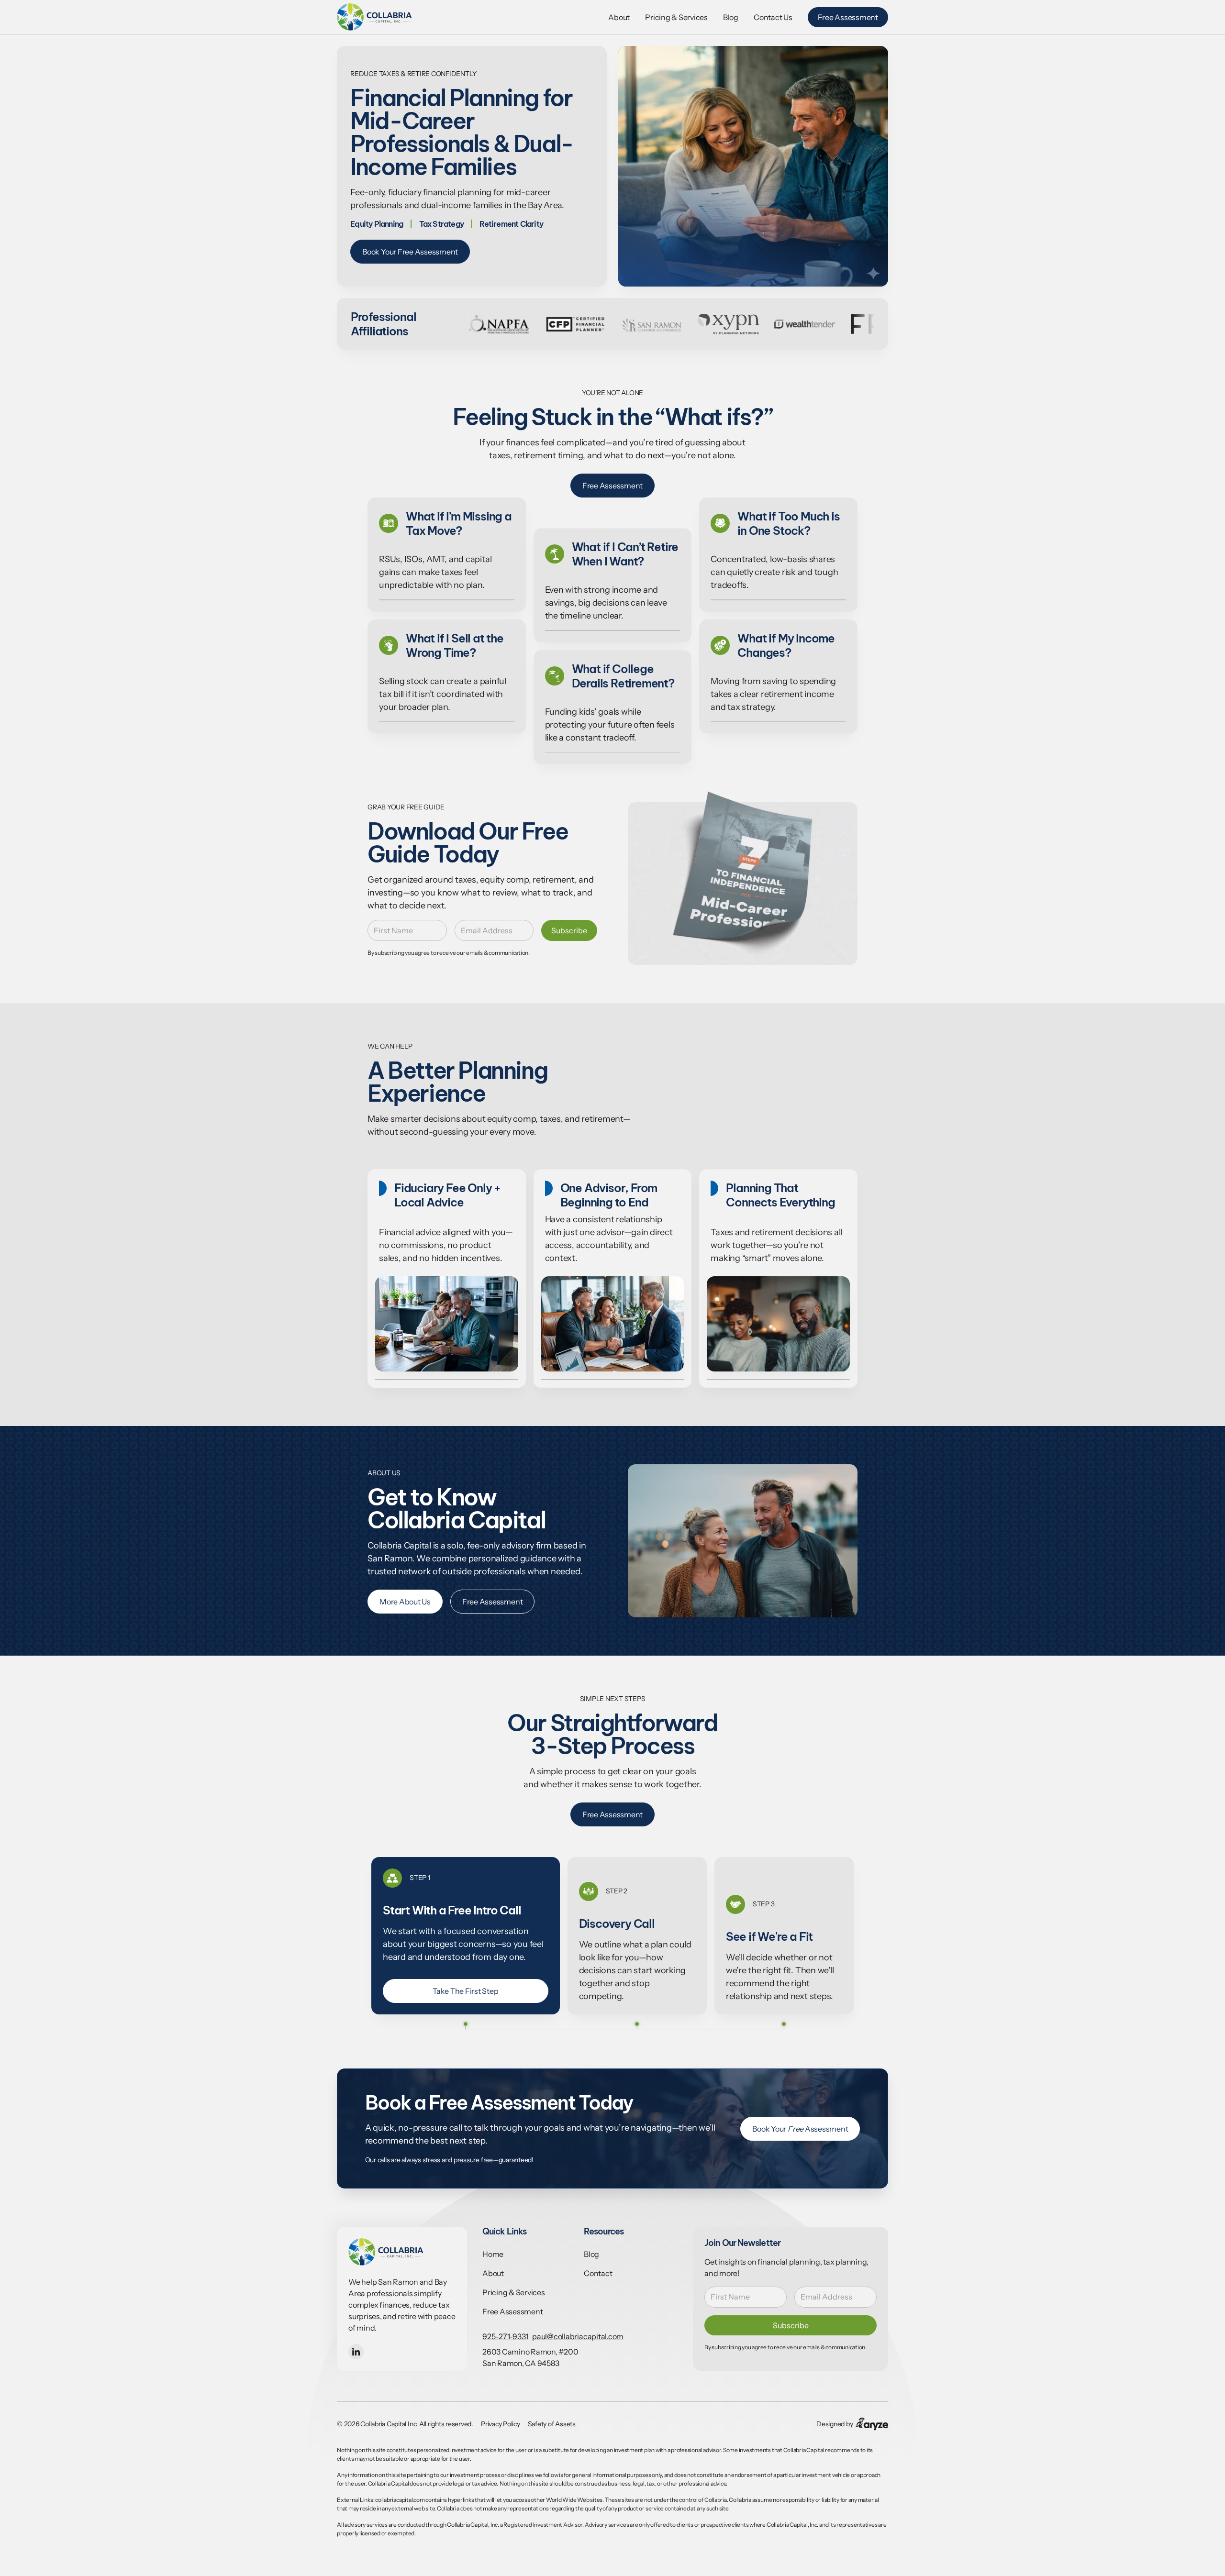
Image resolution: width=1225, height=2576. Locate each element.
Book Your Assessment (800, 2129)
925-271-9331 (505, 2336)
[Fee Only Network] (871, 324)
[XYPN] (641, 324)
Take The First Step (465, 1991)
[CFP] (488, 324)
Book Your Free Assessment (410, 252)
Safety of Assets (552, 2424)
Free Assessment (848, 17)
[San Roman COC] (565, 324)
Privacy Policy (501, 2424)
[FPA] (794, 324)
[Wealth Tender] (718, 324)
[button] (356, 2352)
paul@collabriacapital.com (578, 2336)
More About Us (405, 1602)
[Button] (375, 17)
